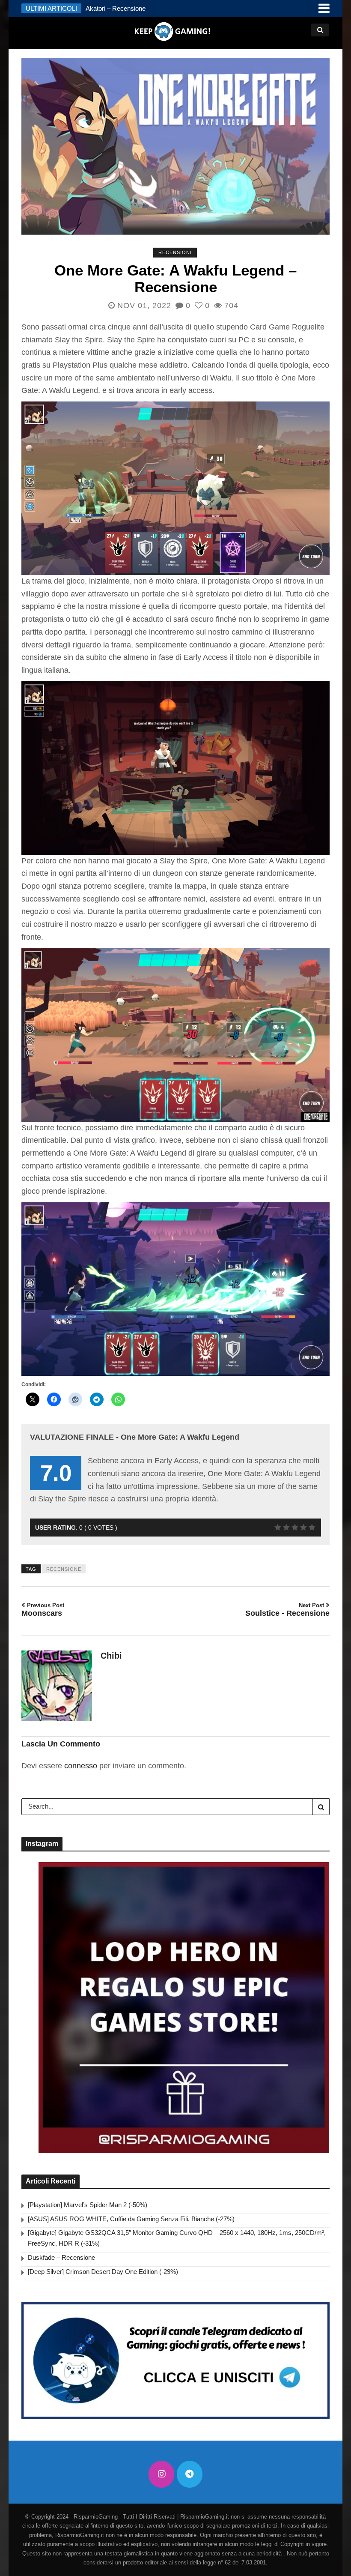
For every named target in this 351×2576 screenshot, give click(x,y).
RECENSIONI (175, 252)
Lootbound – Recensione (120, 8)
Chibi (111, 1656)
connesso (81, 1766)
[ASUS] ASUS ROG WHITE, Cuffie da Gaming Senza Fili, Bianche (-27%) (131, 2219)
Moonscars (43, 1610)
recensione (64, 1569)
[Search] (321, 1806)
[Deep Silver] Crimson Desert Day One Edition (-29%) (103, 2272)
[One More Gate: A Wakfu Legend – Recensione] (175, 146)
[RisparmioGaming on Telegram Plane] (190, 2474)
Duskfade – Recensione (61, 2257)
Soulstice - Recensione (287, 1610)
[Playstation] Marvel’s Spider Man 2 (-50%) (88, 2205)
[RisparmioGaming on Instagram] (161, 2474)
